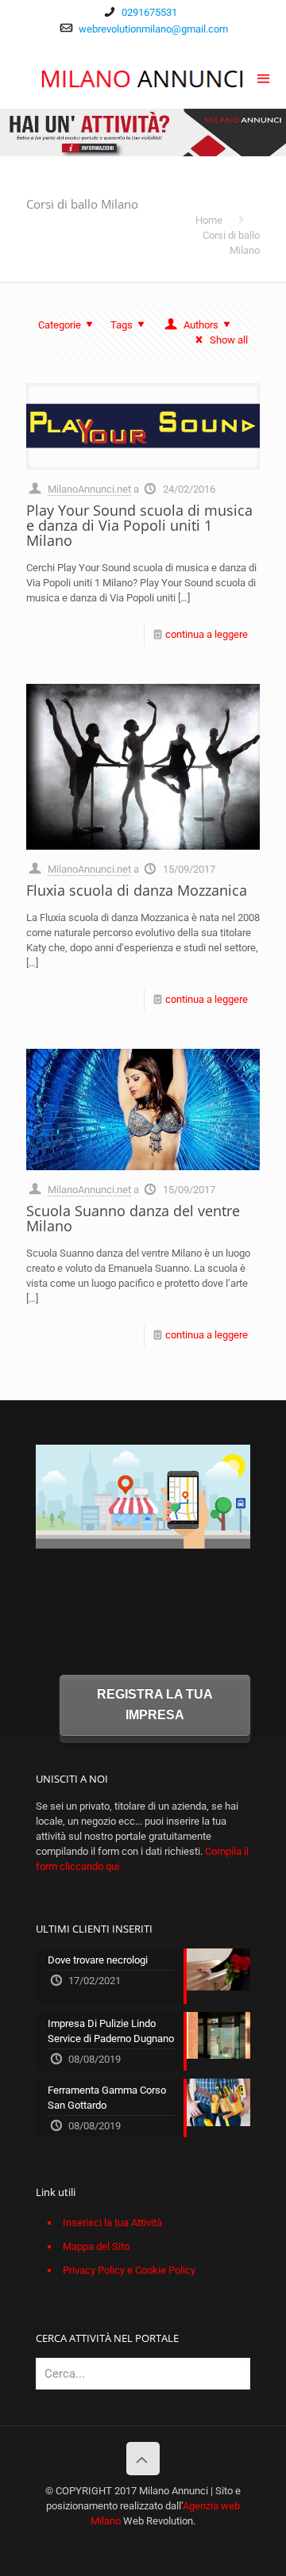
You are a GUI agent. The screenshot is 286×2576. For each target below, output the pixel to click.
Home (209, 220)
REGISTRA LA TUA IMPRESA (155, 1705)
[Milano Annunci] (143, 77)
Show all (229, 340)
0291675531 (149, 12)
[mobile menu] (265, 77)
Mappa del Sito (96, 2246)
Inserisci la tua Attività (112, 2223)
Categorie (60, 325)
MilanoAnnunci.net (89, 489)
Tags (122, 325)
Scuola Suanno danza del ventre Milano (133, 1218)
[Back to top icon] (143, 2459)
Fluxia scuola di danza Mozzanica (137, 890)
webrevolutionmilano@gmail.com (153, 29)
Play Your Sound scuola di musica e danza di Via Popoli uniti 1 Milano (139, 525)
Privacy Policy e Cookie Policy (129, 2270)
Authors (201, 325)
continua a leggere (207, 634)
